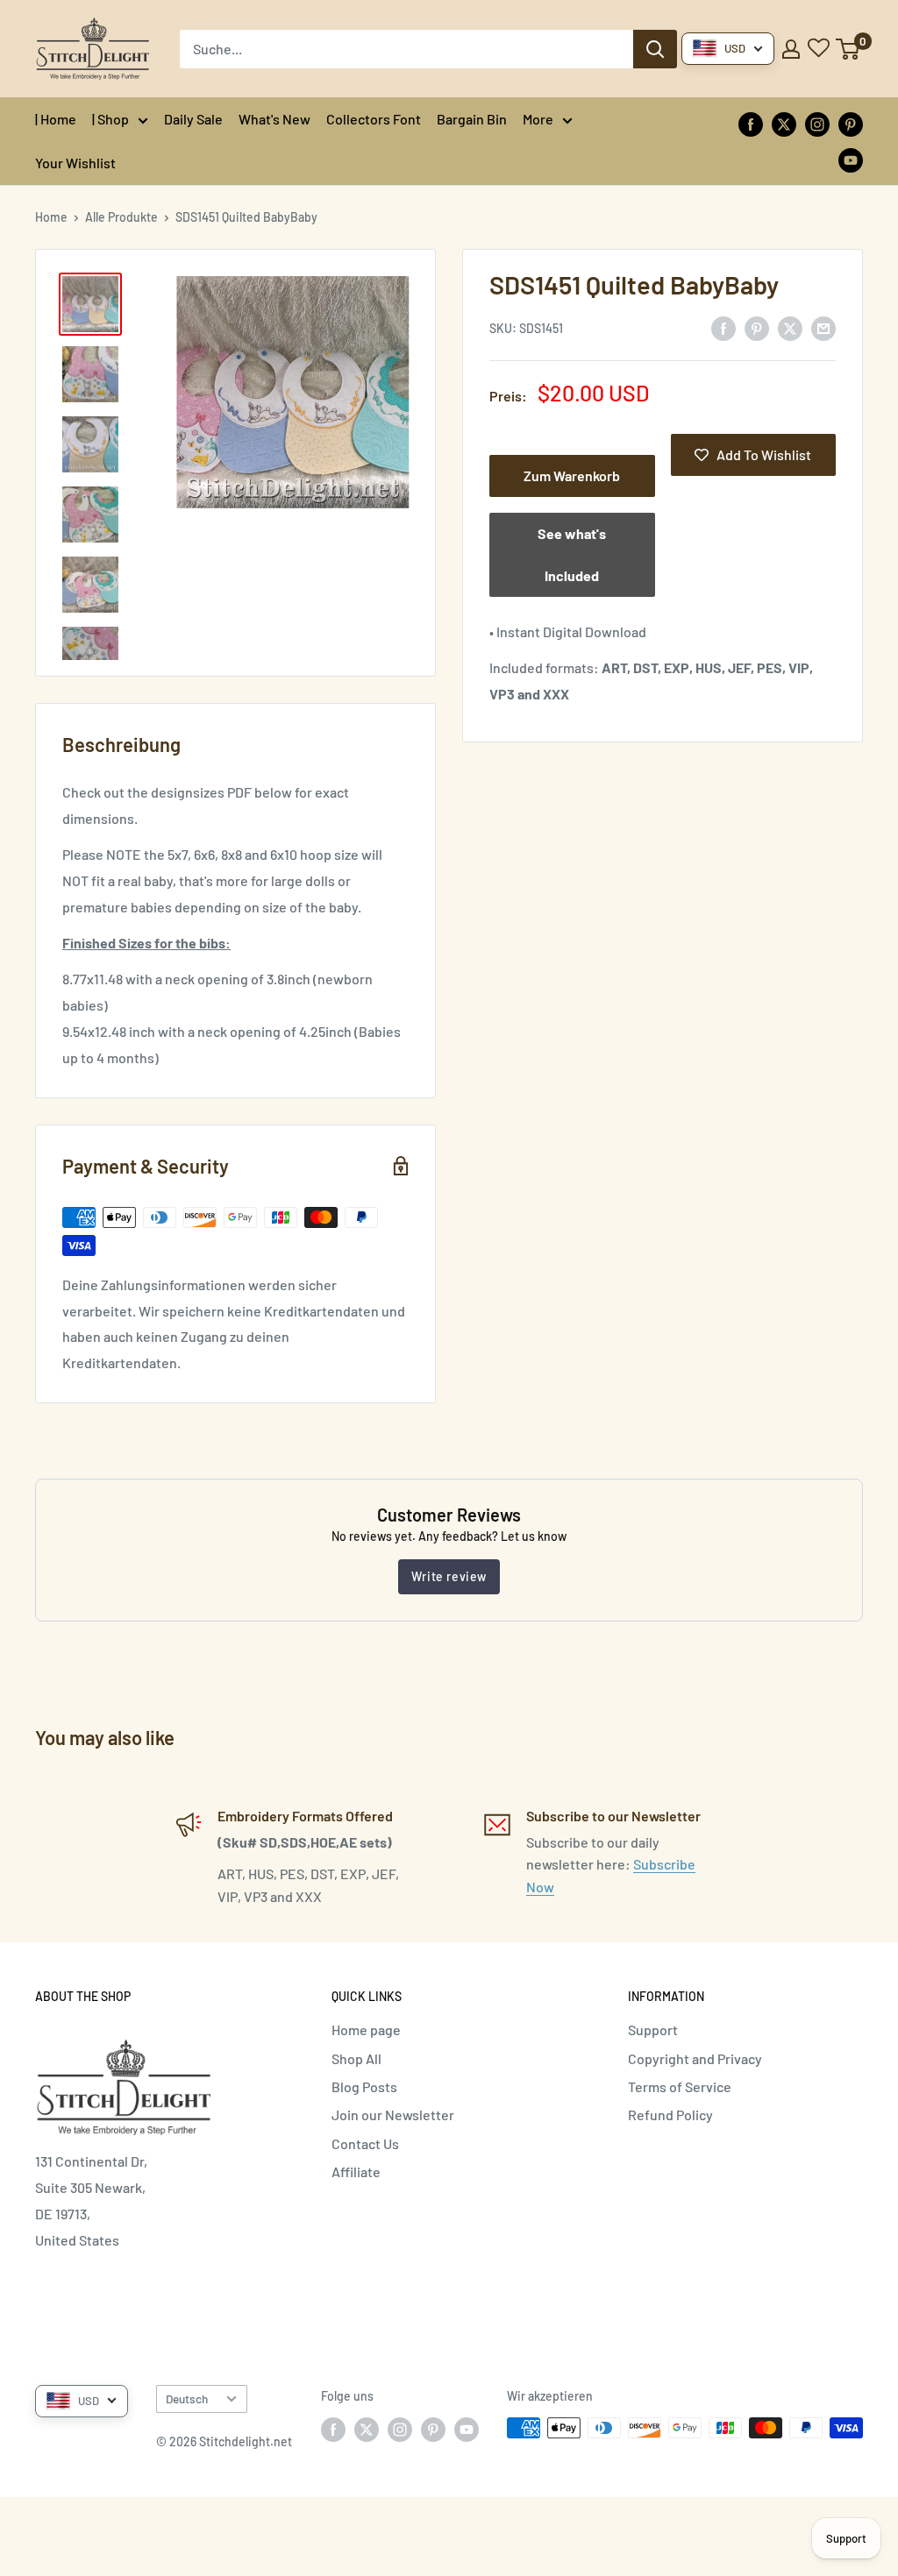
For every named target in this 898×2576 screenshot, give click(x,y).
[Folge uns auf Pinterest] (851, 123)
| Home (56, 119)
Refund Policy (670, 2115)
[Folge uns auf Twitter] (784, 123)
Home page (366, 2030)
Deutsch (187, 2399)
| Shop (110, 119)
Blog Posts (364, 2086)
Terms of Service (680, 2086)
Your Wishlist (75, 163)
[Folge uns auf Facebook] (751, 123)
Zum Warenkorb (572, 475)
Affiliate (356, 2172)
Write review (449, 1576)
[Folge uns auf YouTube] (851, 159)
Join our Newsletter (393, 2115)
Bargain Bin (472, 119)
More (538, 119)
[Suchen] (655, 49)
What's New (274, 119)
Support (653, 2030)
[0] (848, 49)
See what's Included (572, 554)
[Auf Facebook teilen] (723, 327)
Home (51, 217)
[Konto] (791, 49)
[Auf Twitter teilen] (790, 327)
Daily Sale (193, 119)
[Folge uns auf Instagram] (817, 123)
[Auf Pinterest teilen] (757, 327)
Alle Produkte (121, 217)
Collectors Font (374, 119)
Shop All (356, 2058)
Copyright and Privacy (695, 2058)
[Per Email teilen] (823, 327)
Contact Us (365, 2143)
